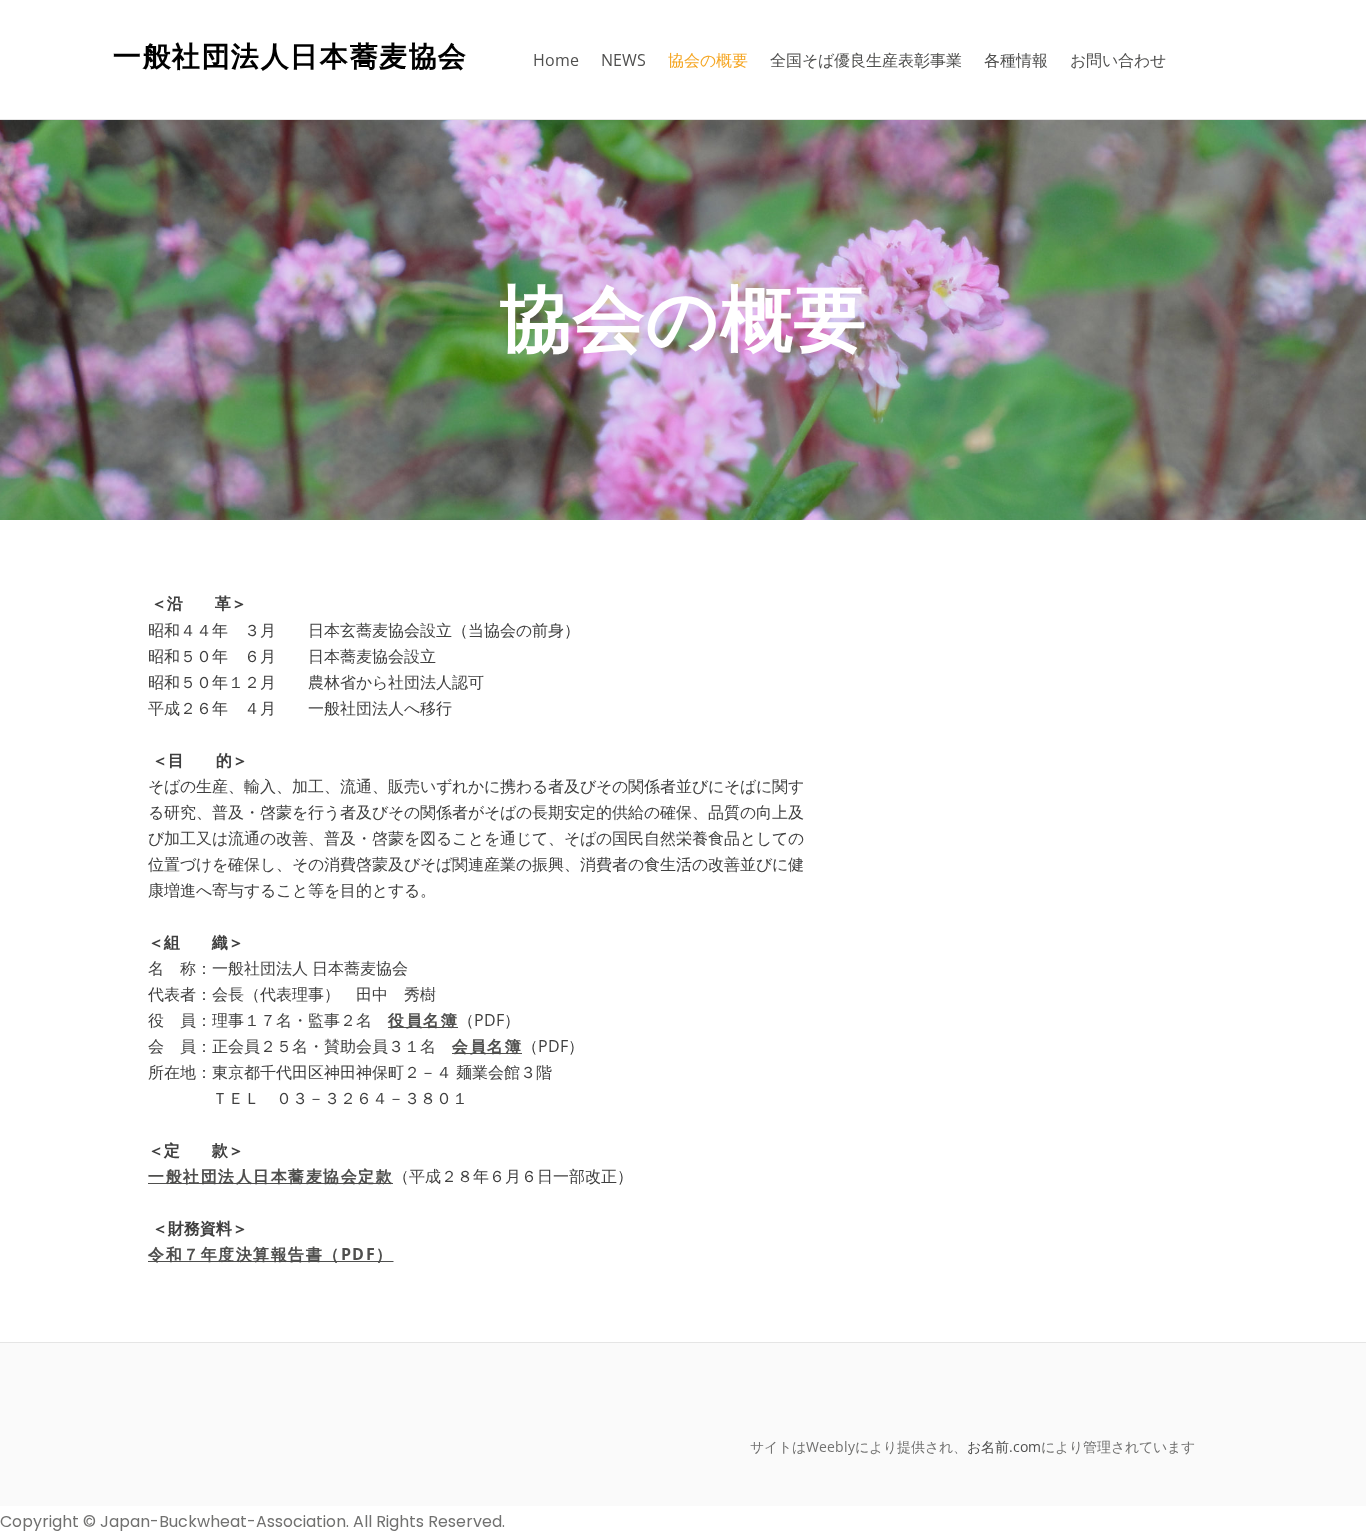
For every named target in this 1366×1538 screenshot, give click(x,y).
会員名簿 (487, 1046)
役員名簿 (423, 1020)
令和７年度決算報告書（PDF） (271, 1254)
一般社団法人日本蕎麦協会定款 (270, 1176)
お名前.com (1004, 1446)
